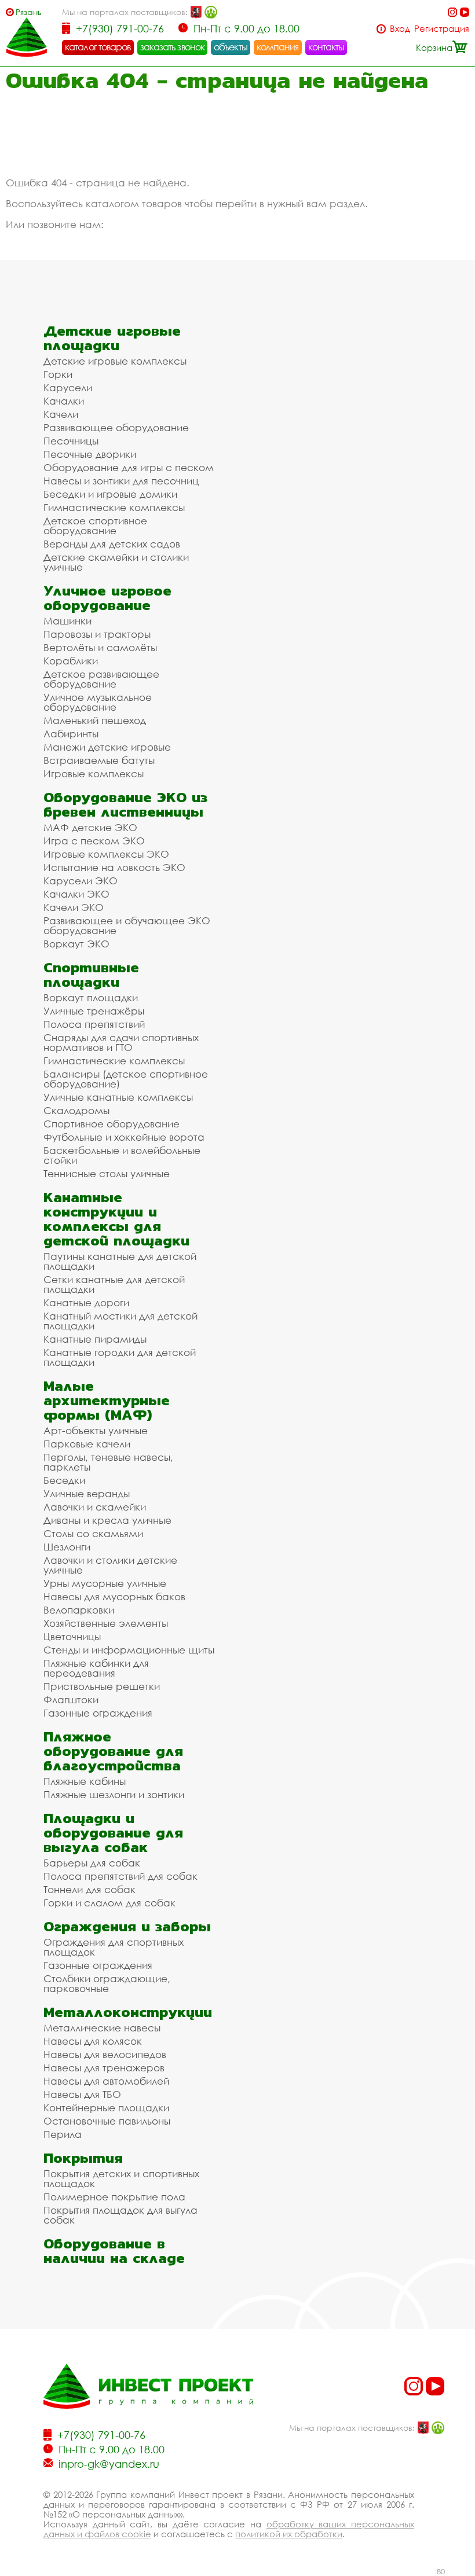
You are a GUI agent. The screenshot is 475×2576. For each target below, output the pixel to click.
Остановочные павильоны (107, 2121)
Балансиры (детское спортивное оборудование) (126, 1079)
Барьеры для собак (92, 1863)
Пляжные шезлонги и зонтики (114, 1794)
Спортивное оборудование (112, 1124)
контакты (326, 47)
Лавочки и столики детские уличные (110, 1565)
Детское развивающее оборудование (101, 679)
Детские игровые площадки (112, 338)
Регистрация (442, 29)
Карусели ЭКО (81, 881)
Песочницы (71, 441)
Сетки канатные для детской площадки (114, 1284)
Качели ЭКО (74, 907)
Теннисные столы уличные (107, 1173)
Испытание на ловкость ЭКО (114, 867)
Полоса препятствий (94, 1024)
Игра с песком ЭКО (94, 841)
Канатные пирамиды (95, 1339)
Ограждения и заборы (127, 1926)
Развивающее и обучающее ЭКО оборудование (127, 925)
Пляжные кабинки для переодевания (96, 1668)
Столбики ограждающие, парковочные (107, 1983)
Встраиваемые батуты (99, 760)
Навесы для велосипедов (105, 2054)
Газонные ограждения (98, 1713)
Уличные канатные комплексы (118, 1097)
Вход (400, 29)
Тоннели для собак (89, 1889)
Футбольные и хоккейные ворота (124, 1137)
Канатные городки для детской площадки (120, 1357)
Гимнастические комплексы (114, 507)
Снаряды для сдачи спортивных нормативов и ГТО (121, 1042)
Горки (58, 374)
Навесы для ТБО (82, 2094)
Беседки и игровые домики (110, 494)
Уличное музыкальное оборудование (98, 702)
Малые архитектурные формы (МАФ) (107, 1400)
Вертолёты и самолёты (100, 647)
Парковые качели (87, 1444)
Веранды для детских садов (112, 544)
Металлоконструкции (128, 2012)
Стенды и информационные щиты (129, 1650)
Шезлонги (67, 1547)
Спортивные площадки (91, 975)
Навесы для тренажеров (104, 2068)
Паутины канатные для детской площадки (120, 1261)
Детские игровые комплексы (115, 361)
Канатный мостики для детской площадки (120, 1321)
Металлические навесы (102, 2028)
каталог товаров (98, 47)
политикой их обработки (289, 2534)
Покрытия (83, 2158)
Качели (61, 414)
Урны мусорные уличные (105, 1583)
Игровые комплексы (94, 773)
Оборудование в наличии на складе (114, 2251)
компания (278, 47)
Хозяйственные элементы (106, 1623)
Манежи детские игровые (107, 747)
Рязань (29, 12)
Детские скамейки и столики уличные (116, 562)
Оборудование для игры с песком (129, 467)
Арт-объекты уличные (96, 1430)
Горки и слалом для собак (109, 1903)
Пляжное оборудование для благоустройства (113, 1751)
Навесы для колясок (93, 2041)
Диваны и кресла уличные (107, 1520)
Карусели (68, 387)
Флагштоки (71, 1699)
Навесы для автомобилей (106, 2081)
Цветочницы (72, 1636)
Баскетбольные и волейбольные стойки (122, 1155)
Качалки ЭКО (76, 894)
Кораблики (71, 661)
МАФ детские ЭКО (90, 827)
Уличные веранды (87, 1493)
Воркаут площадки (91, 997)
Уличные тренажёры (94, 1011)
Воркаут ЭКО (76, 944)
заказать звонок (173, 47)
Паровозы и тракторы (97, 634)
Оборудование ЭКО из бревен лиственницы (125, 804)
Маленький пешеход (95, 720)
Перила (63, 2134)
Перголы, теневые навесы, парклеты (108, 1462)
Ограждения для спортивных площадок (114, 1947)
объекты (231, 47)
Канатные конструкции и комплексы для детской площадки (116, 1219)
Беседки (64, 1480)
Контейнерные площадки (106, 2108)
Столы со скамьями (93, 1533)
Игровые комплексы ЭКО (106, 854)
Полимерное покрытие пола (114, 2197)
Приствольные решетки (102, 1686)
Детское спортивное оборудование (95, 526)
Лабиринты (71, 734)
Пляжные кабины (85, 1781)
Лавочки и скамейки (95, 1507)
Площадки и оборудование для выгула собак (113, 1833)
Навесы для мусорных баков (114, 1596)
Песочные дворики (90, 454)
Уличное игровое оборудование (107, 598)
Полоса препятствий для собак (120, 1876)
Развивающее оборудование (116, 427)
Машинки (67, 621)
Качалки (64, 401)
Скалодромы (76, 1110)
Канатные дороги (86, 1302)
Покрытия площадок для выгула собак (120, 2215)
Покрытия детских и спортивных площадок (121, 2178)
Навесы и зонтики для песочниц (121, 481)
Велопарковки (79, 1610)
